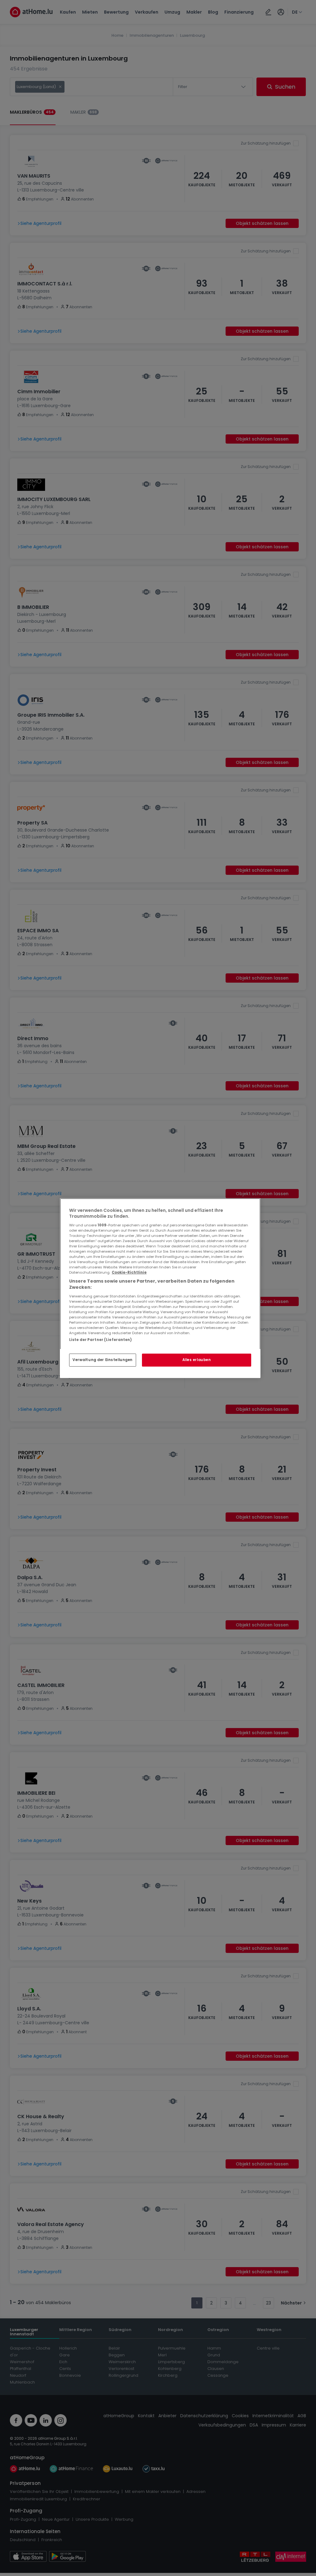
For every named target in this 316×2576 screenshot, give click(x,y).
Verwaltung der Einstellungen (103, 1360)
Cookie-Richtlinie (129, 1272)
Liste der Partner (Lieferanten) (101, 1339)
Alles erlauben (197, 1360)
